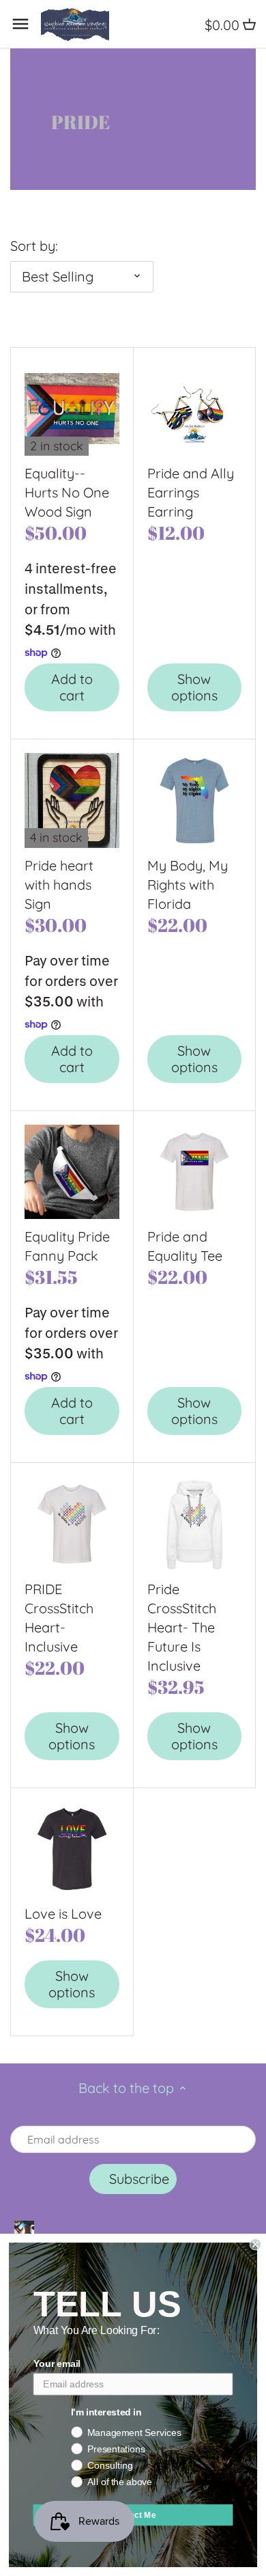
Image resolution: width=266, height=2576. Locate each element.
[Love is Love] (72, 1849)
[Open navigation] (20, 24)
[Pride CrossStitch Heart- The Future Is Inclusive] (195, 1524)
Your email (57, 2364)
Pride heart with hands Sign (59, 885)
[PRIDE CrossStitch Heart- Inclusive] (72, 1524)
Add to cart (72, 687)
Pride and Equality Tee (185, 1246)
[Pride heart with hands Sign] (72, 800)
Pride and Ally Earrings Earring (191, 492)
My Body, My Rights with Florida (188, 885)
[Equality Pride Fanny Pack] (72, 1172)
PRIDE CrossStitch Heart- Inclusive (59, 1618)
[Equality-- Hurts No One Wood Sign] (72, 409)
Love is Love (63, 1914)
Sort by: (34, 246)
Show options (194, 687)
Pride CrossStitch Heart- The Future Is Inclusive (182, 1627)
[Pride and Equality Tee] (195, 1172)
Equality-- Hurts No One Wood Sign (67, 492)
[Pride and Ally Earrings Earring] (195, 409)
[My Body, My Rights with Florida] (195, 800)
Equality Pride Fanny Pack (67, 1246)
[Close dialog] (255, 2244)
